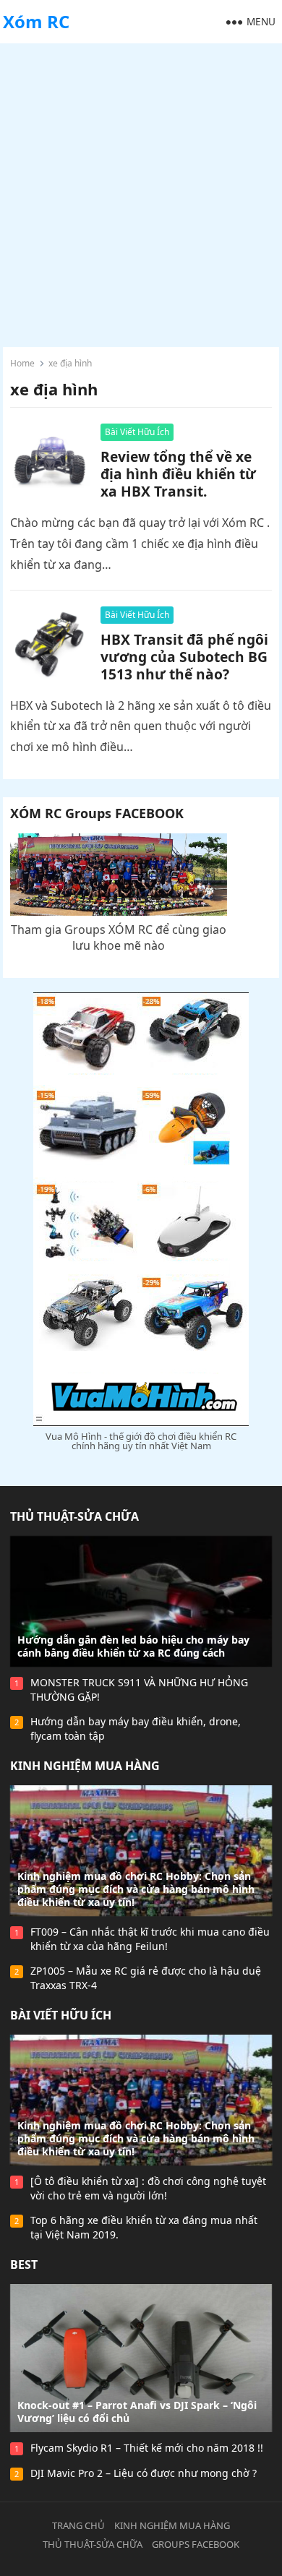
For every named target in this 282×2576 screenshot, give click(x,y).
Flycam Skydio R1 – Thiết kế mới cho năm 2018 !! (147, 2448)
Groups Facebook (196, 2544)
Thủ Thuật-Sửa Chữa (74, 1516)
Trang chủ (78, 2525)
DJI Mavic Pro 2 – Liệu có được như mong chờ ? (144, 2473)
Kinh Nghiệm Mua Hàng (85, 1766)
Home (22, 363)
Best (24, 2264)
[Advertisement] (141, 192)
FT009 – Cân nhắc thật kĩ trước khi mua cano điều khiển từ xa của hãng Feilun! (150, 1939)
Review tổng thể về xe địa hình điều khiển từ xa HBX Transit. (178, 474)
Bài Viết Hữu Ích (137, 432)
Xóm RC (36, 21)
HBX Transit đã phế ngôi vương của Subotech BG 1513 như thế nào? (184, 657)
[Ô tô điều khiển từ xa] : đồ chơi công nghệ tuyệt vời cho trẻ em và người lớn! (148, 2188)
